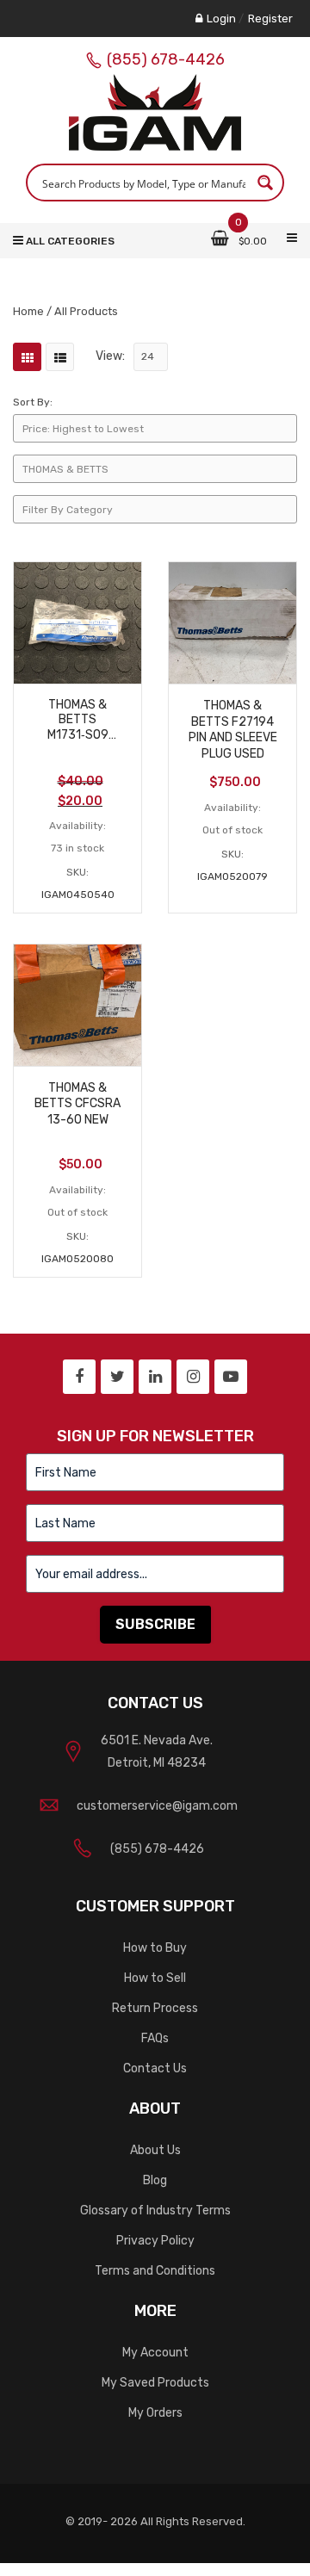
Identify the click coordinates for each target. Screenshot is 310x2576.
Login (221, 19)
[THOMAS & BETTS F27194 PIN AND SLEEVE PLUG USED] (232, 622)
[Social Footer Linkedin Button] (155, 1377)
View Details (77, 666)
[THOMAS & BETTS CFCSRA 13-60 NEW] (77, 1004)
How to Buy (155, 1948)
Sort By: (33, 402)
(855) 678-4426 (166, 59)
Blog (155, 2180)
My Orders (155, 2413)
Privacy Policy (155, 2241)
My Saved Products (155, 2383)
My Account (155, 2353)
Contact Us (155, 2068)
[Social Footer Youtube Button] (231, 1377)
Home (28, 311)
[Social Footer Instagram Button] (193, 1377)
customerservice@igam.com (157, 1806)
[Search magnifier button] (265, 183)
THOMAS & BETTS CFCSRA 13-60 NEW (77, 1104)
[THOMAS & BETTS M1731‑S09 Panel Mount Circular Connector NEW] (77, 622)
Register (270, 19)
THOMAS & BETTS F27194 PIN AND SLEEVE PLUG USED (233, 730)
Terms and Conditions (155, 2271)
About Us (155, 2150)
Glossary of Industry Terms (155, 2211)
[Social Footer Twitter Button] (117, 1377)
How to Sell (155, 1978)
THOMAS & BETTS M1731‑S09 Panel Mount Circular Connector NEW (77, 720)
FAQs (155, 2038)
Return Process (155, 2008)
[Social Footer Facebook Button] (79, 1377)
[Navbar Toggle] (292, 238)
